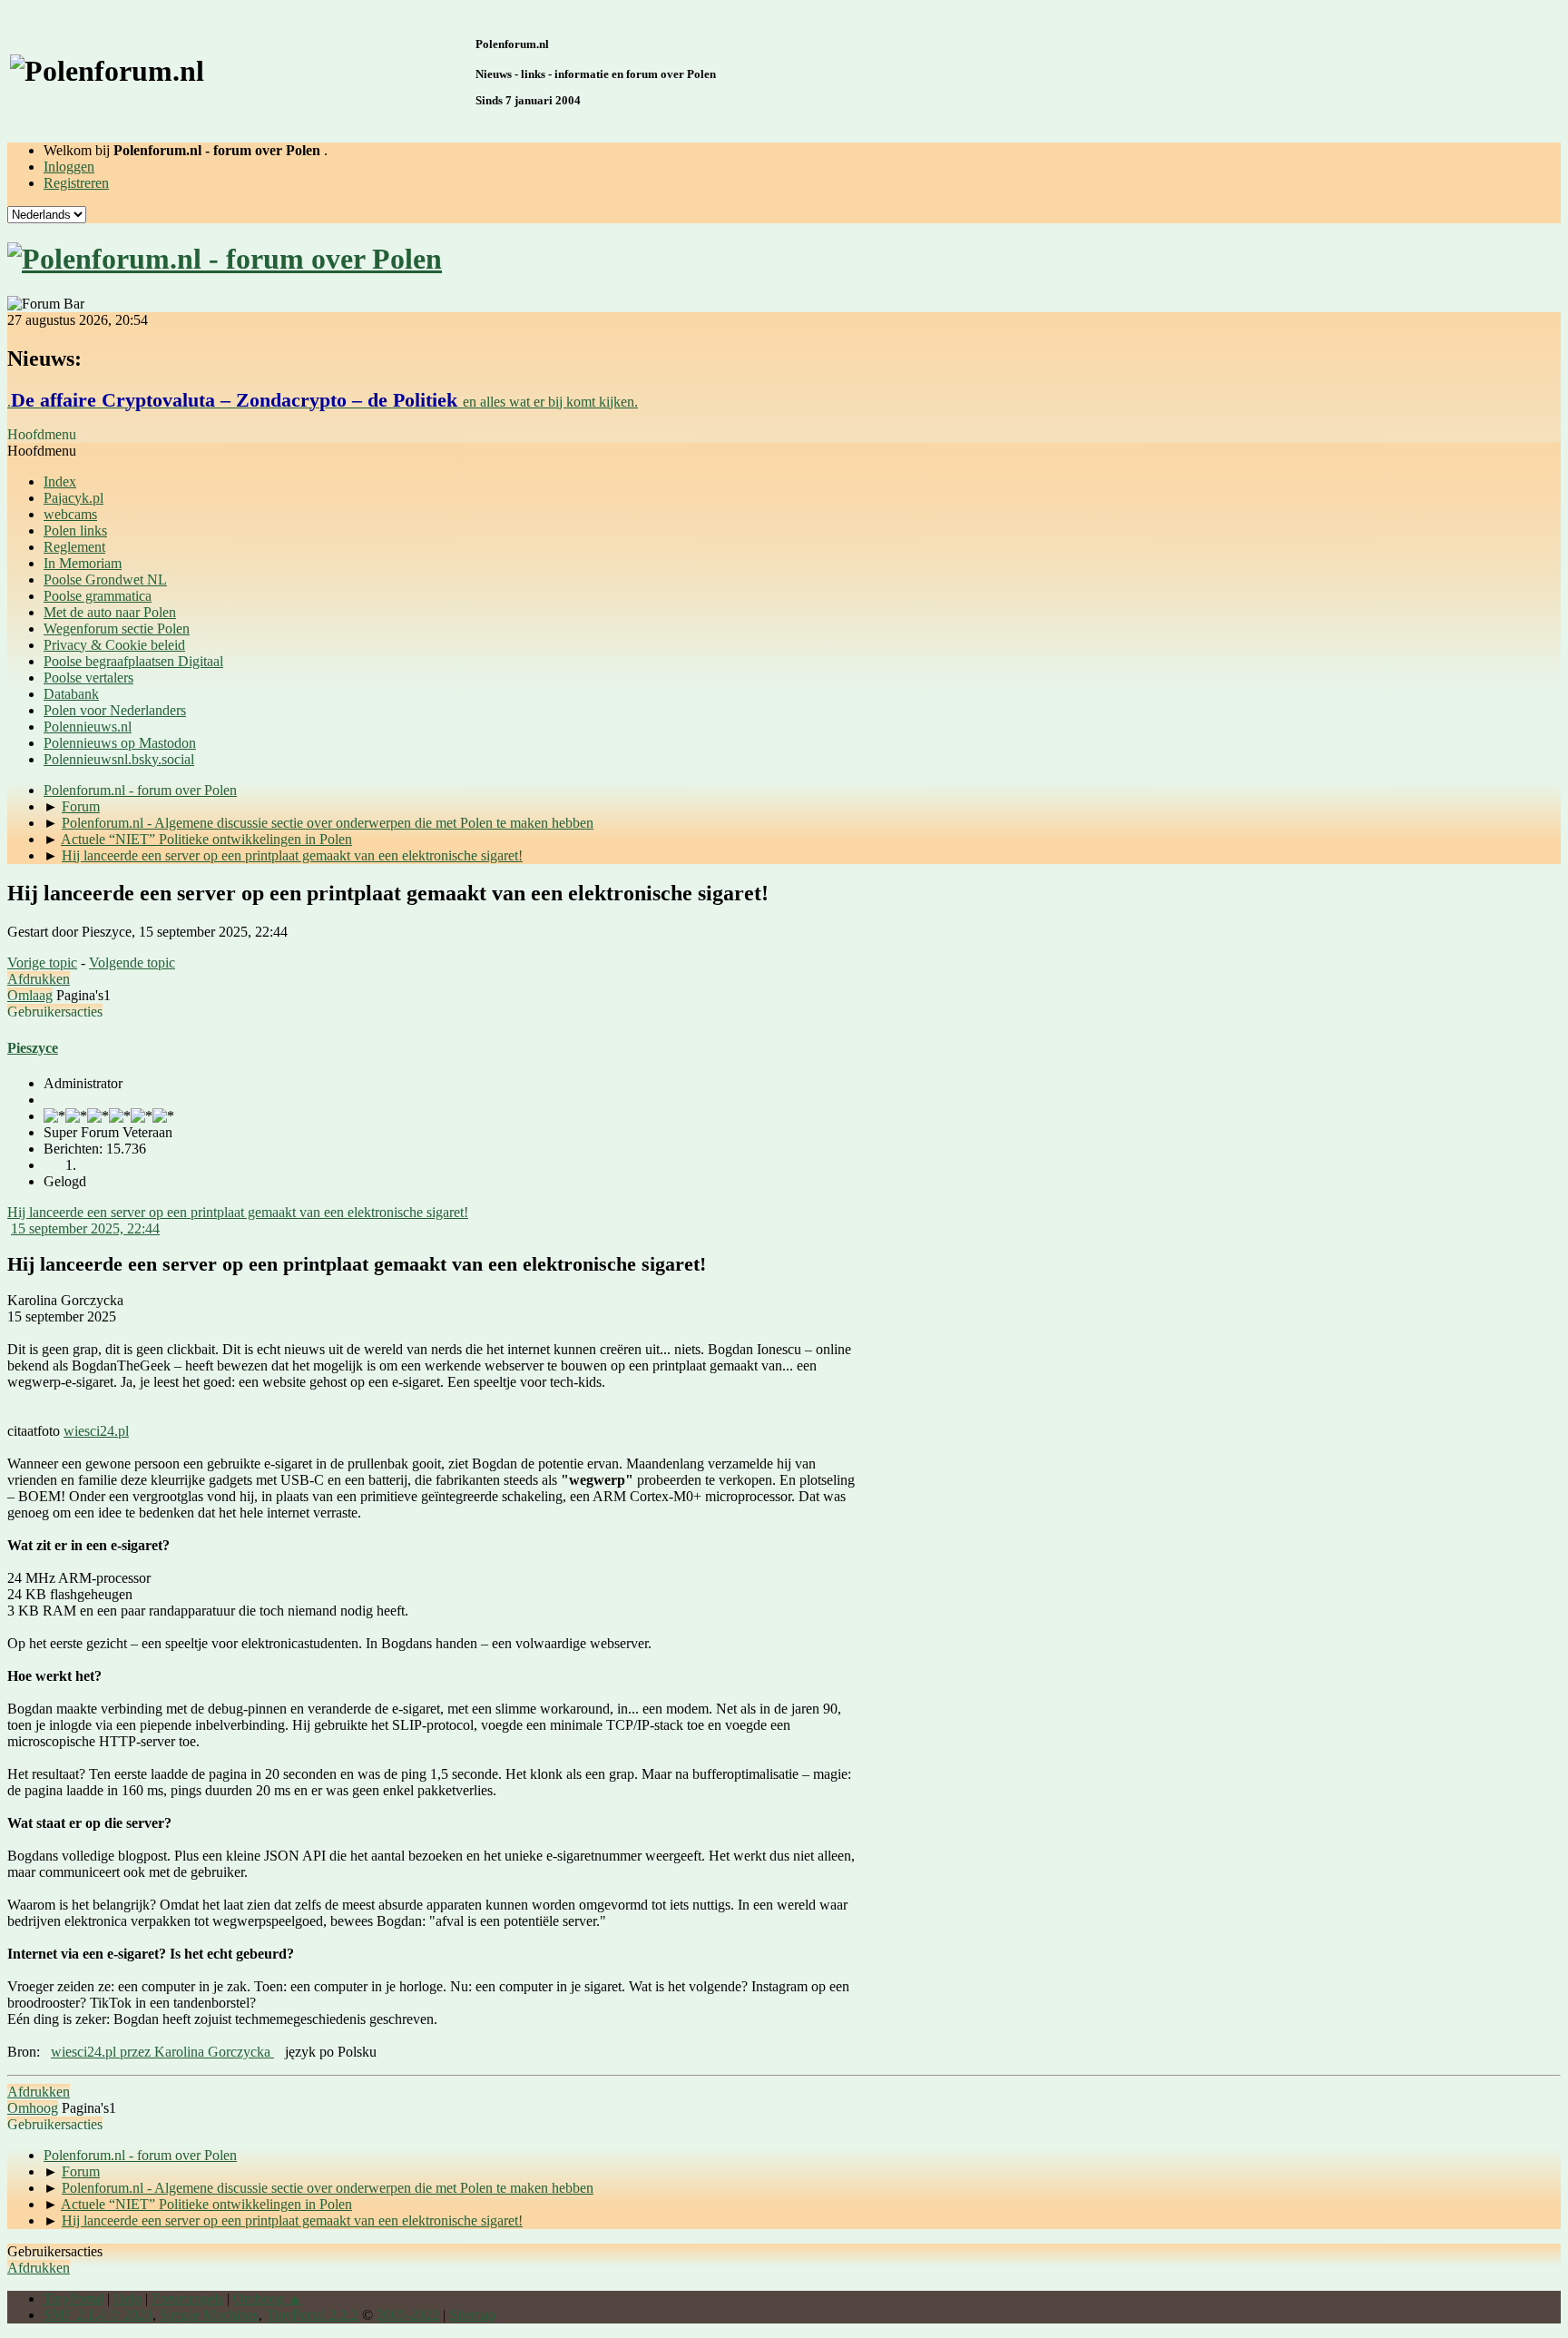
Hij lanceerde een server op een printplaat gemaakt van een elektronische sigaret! (238, 1212)
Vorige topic (42, 963)
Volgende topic (132, 963)
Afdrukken (39, 979)
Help (127, 2299)
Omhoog (33, 2108)
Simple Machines (209, 2315)
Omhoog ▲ (268, 2299)
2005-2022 (408, 2315)
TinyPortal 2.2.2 (312, 2315)
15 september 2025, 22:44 (85, 1228)
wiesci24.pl (96, 1431)
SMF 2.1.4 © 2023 (98, 2315)
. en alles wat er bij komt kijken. (323, 402)
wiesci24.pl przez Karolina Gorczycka (162, 2052)
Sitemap (472, 2315)
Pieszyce (33, 1048)
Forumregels (187, 2299)
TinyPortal (73, 2299)
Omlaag (30, 995)
